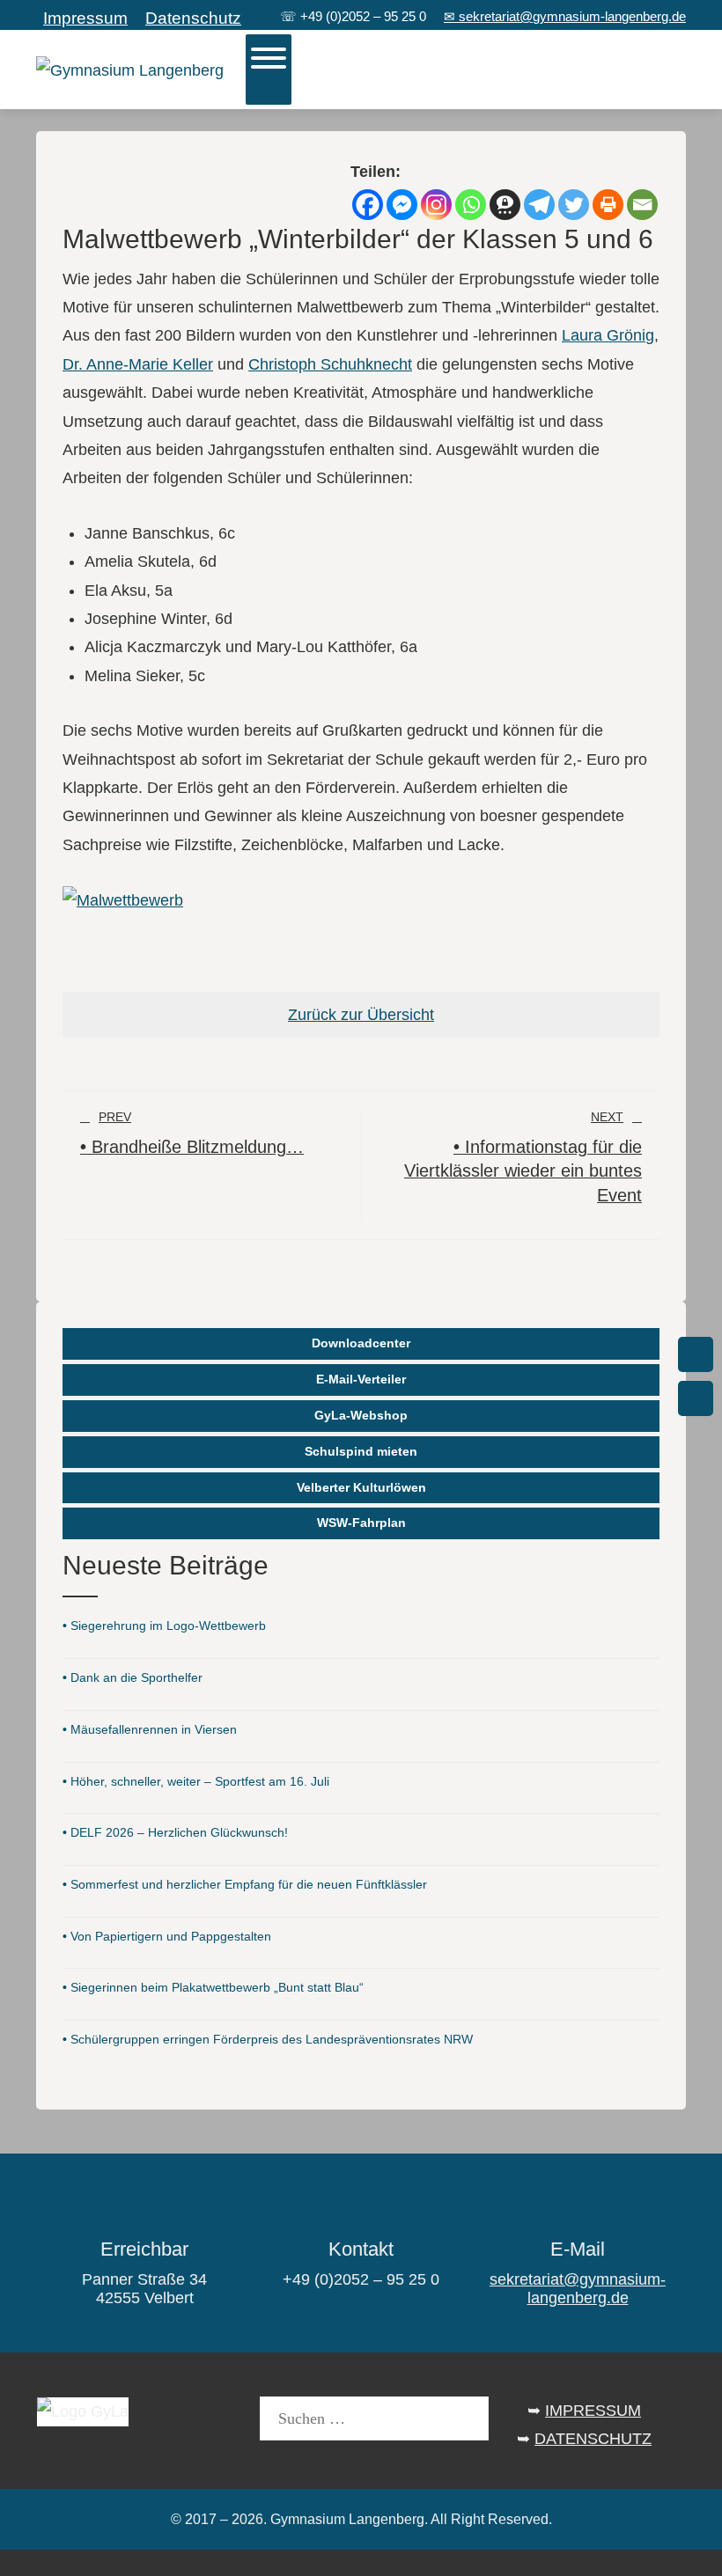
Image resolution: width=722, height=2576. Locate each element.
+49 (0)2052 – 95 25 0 (363, 16)
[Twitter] (574, 205)
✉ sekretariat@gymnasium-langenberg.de (565, 16)
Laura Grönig (608, 335)
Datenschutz (193, 18)
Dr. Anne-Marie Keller (138, 364)
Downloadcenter (361, 1343)
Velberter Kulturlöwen (361, 1487)
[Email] (642, 205)
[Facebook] (368, 205)
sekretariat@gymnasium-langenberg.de (578, 2289)
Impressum (85, 18)
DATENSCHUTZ (593, 2439)
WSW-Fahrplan (361, 1523)
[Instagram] (436, 205)
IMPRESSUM (593, 2411)
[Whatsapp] (471, 205)
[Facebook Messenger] (402, 205)
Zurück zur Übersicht (361, 1015)
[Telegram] (539, 205)
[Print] (608, 205)
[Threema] (505, 205)
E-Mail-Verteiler (361, 1379)
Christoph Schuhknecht (330, 364)
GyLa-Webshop (361, 1415)
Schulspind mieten (361, 1451)
